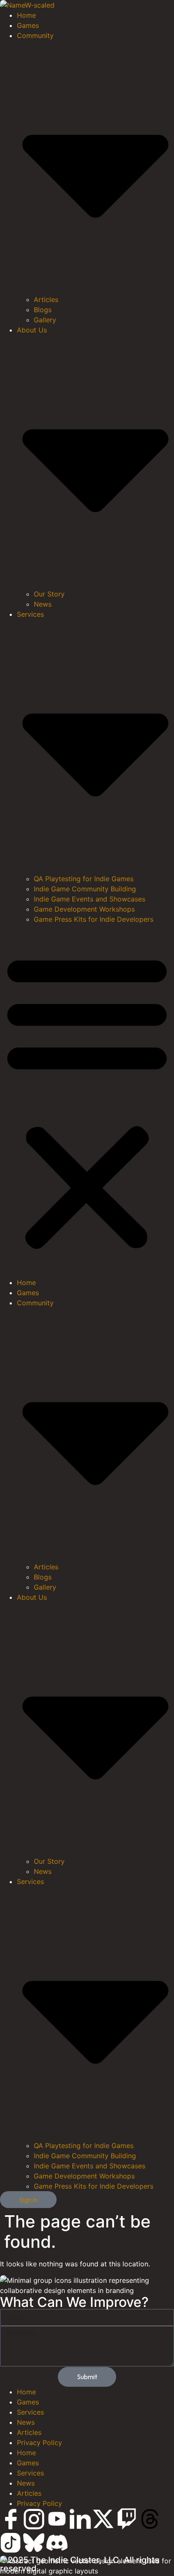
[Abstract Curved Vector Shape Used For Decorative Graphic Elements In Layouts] (34, 2543)
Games (28, 25)
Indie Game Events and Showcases (90, 899)
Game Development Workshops (84, 909)
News (43, 604)
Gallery (45, 320)
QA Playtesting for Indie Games (84, 879)
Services (30, 2412)
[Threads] (150, 2519)
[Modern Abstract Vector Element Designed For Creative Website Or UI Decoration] (11, 2519)
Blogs (43, 310)
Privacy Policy (39, 2443)
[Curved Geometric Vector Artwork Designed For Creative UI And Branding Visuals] (11, 2543)
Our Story (49, 594)
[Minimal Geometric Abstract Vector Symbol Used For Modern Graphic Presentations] (57, 2543)
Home (26, 15)
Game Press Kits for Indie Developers (94, 919)
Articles (46, 300)
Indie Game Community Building (85, 889)
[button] (87, 1101)
